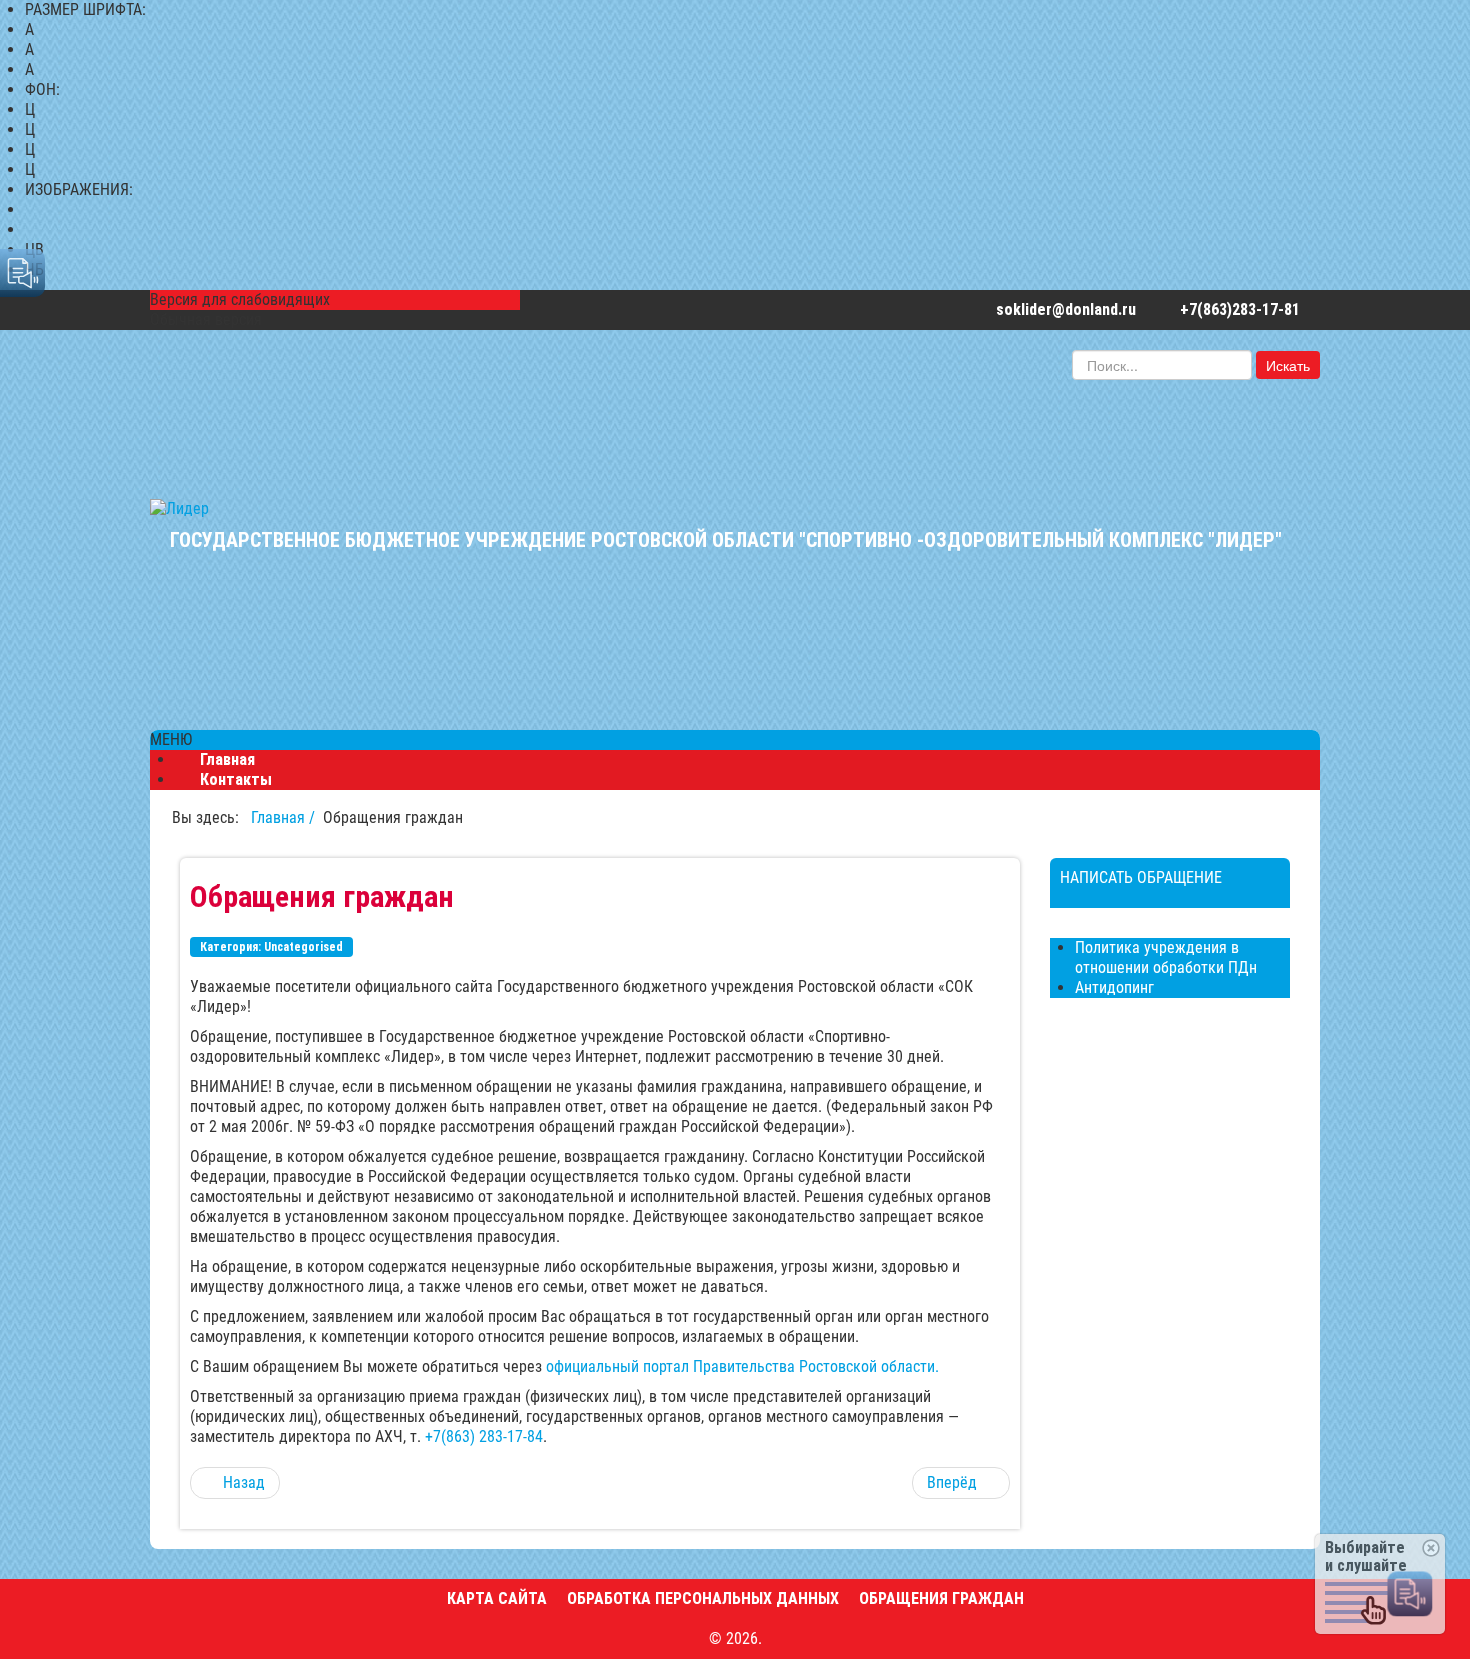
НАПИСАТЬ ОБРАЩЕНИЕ (1141, 877)
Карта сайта (497, 1598)
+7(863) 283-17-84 (484, 1436)
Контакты (236, 779)
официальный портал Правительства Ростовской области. (742, 1366)
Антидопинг (1114, 987)
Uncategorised (303, 947)
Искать (1288, 365)
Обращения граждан (941, 1598)
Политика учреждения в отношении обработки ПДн (1166, 957)
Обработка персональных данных (703, 1598)
